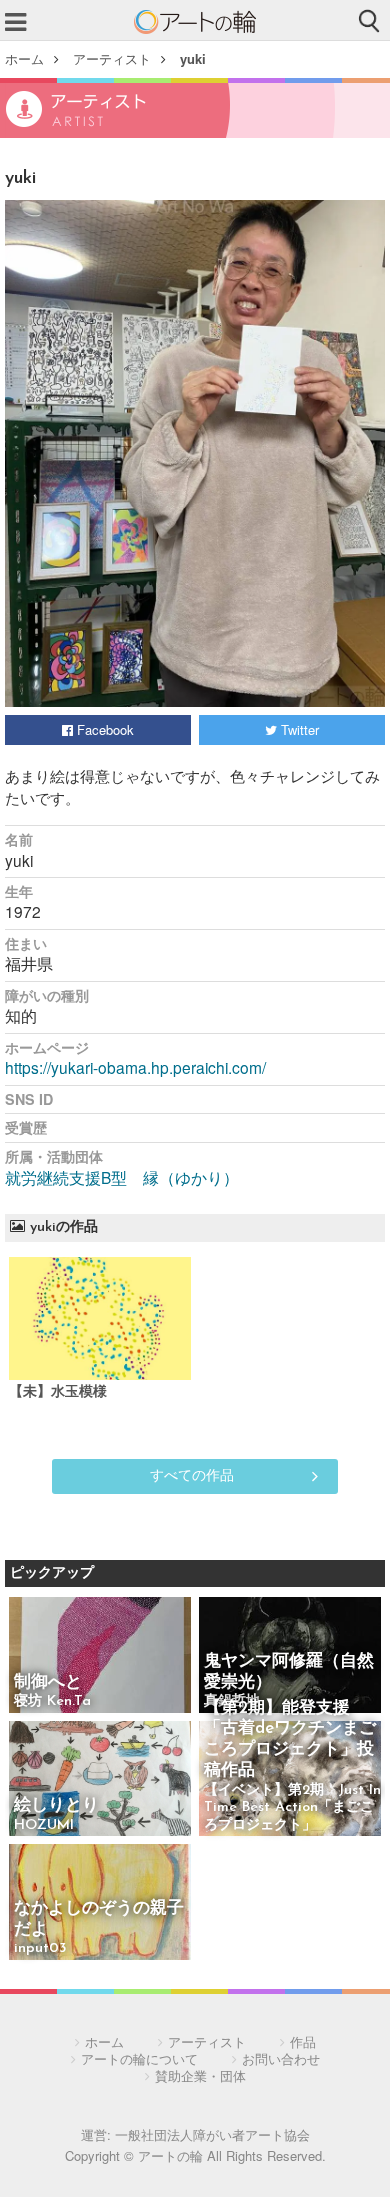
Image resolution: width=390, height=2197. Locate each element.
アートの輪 (195, 22)
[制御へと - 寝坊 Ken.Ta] (100, 1656)
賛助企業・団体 (200, 2075)
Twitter (298, 729)
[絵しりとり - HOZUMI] (100, 1780)
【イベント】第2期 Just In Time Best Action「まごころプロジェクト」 (292, 1808)
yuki (193, 58)
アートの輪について (139, 2058)
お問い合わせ (281, 2058)
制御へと (48, 1682)
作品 (303, 2041)
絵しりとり (56, 1805)
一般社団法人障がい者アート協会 (212, 2134)
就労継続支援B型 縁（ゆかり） (122, 1177)
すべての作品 (192, 1474)
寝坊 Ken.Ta (52, 1701)
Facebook (103, 729)
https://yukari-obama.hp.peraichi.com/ (135, 1067)
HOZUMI (44, 1825)
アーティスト (112, 58)
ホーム (24, 58)
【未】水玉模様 (58, 1392)
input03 (40, 1948)
